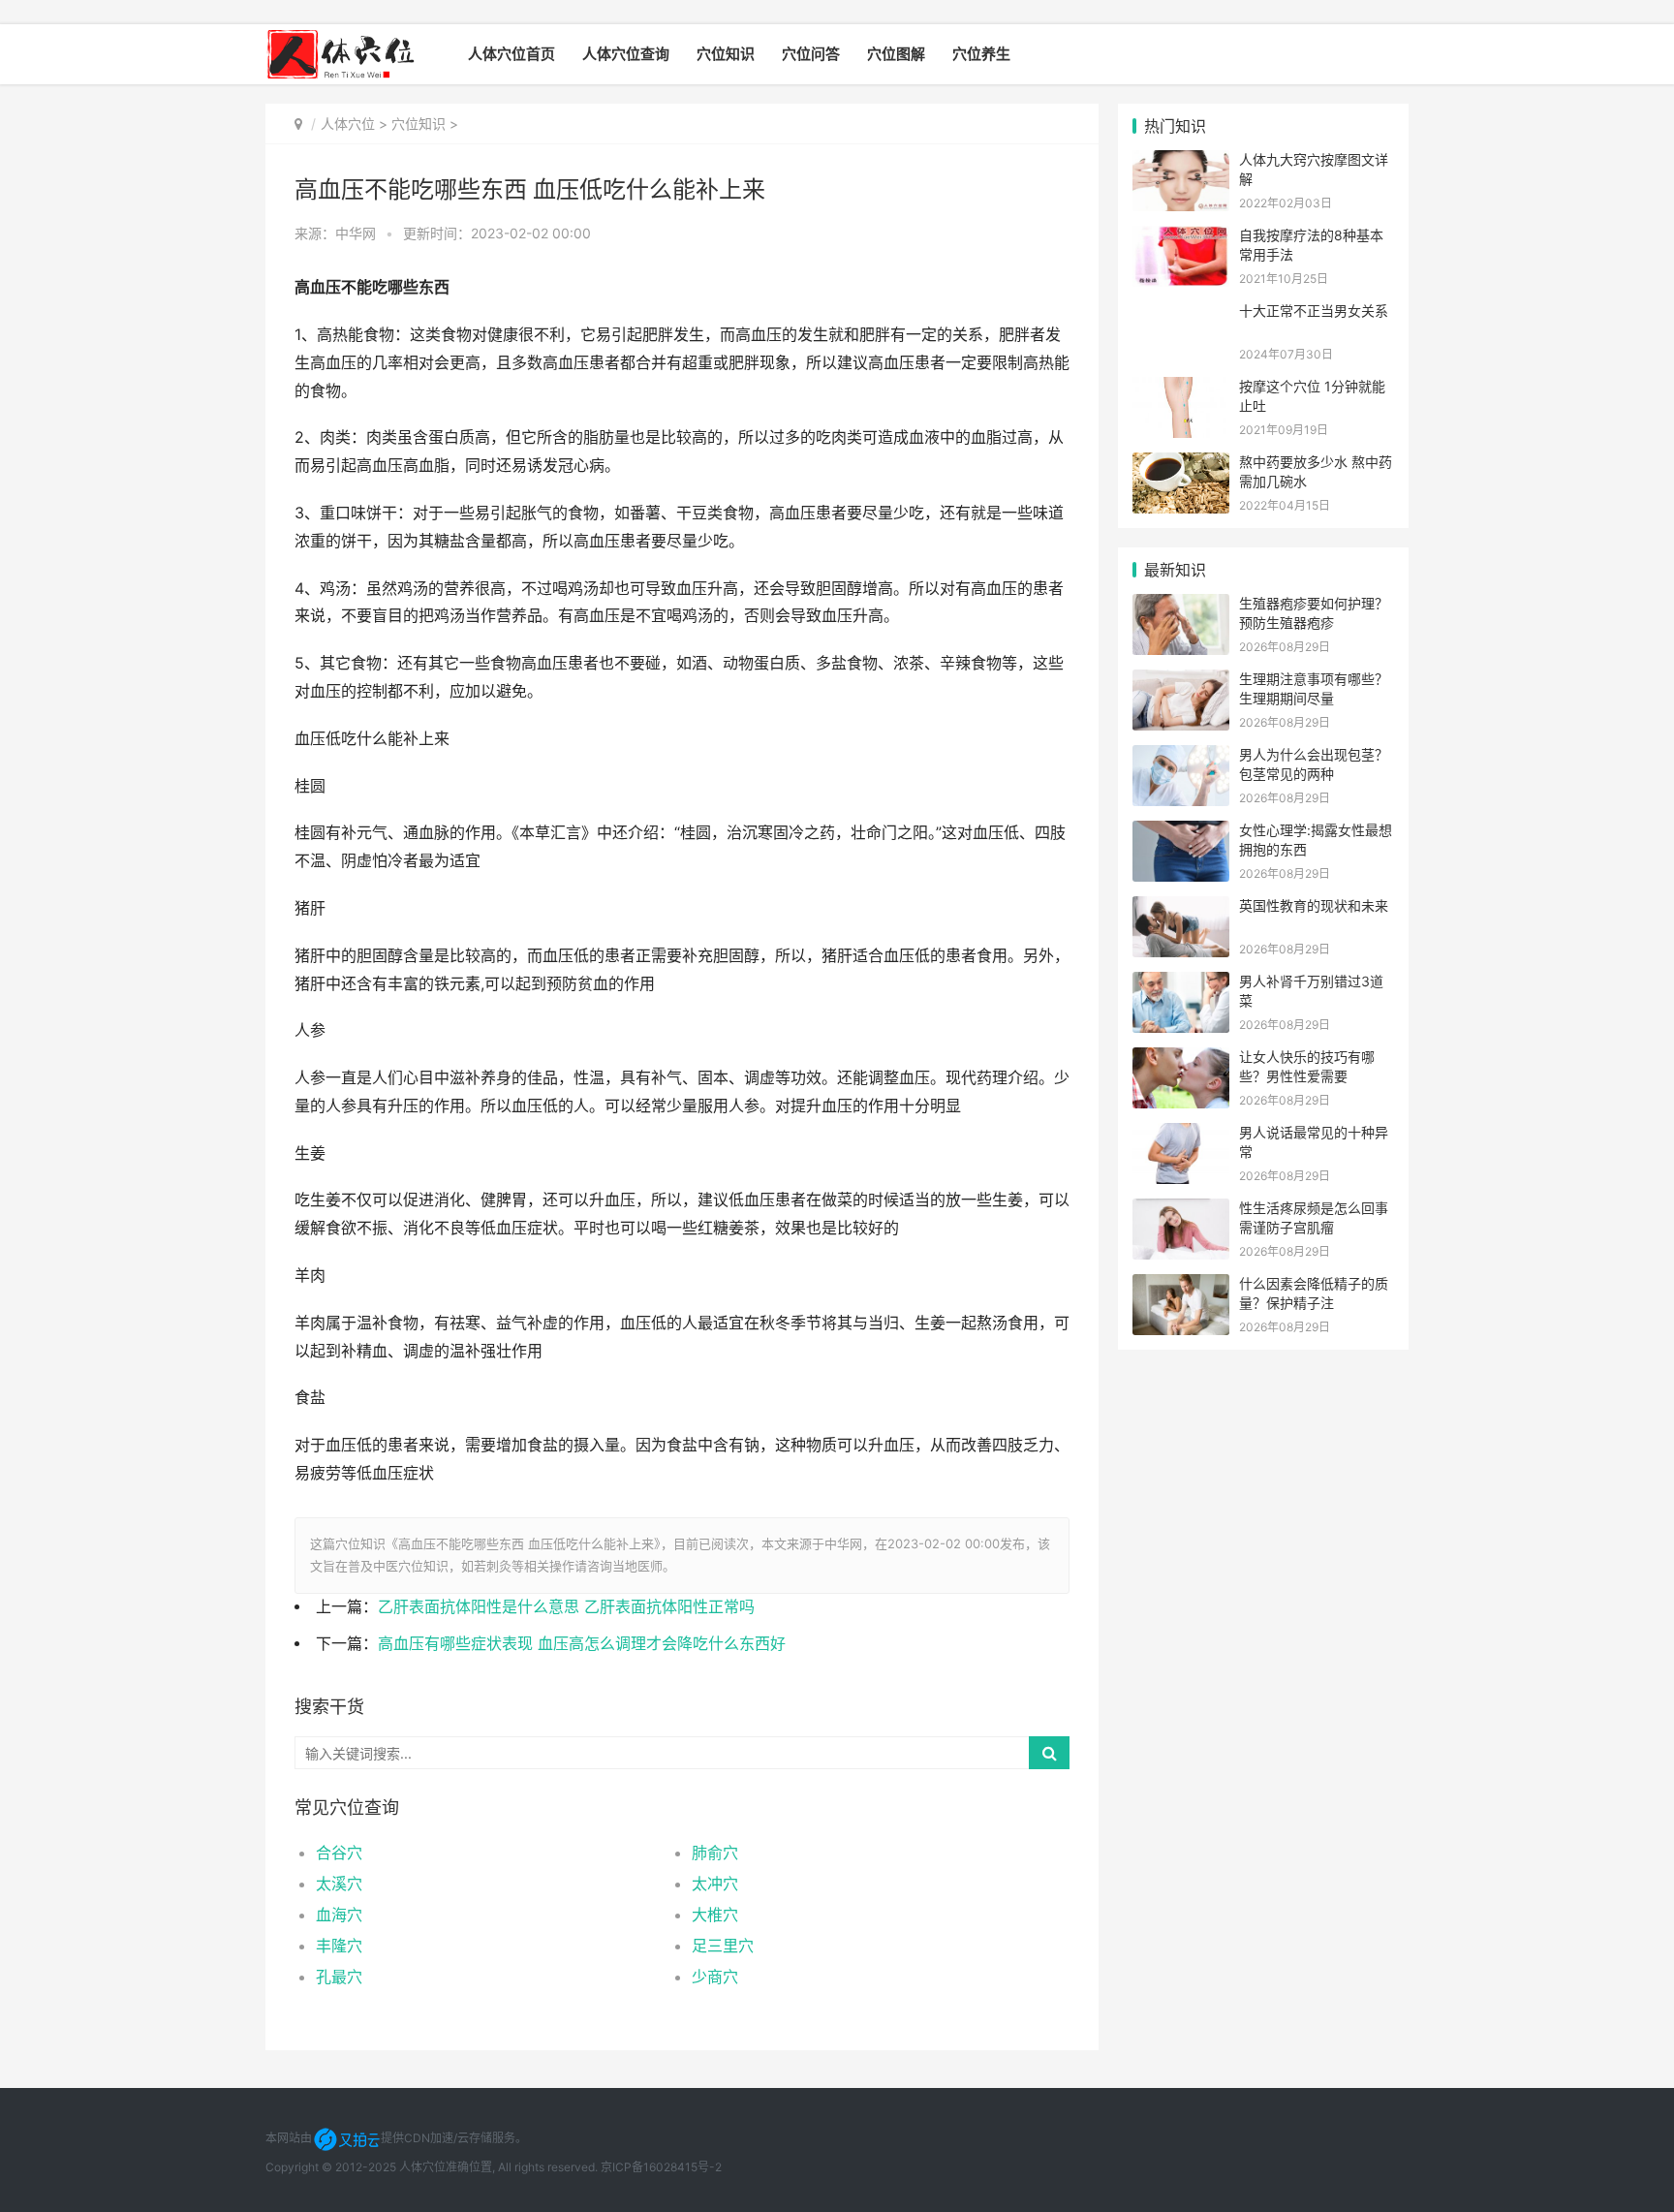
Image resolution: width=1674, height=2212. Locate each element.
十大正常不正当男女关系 (1314, 311)
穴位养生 (981, 54)
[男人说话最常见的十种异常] (1181, 1135)
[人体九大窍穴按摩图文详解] (1181, 162)
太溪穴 (339, 1884)
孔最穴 (339, 1977)
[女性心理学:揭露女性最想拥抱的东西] (1181, 833)
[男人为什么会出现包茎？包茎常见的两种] (1181, 757)
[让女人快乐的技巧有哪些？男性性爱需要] (1181, 1059)
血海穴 (339, 1915)
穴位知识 (726, 54)
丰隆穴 (339, 1946)
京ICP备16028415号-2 (661, 2167)
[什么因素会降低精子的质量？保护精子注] (1181, 1286)
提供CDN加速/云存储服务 (448, 2138)
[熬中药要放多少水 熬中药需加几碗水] (1181, 465)
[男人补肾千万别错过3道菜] (1181, 984)
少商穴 (715, 1977)
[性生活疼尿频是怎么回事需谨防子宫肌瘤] (1181, 1211)
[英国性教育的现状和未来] (1181, 908)
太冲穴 (715, 1884)
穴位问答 (811, 54)
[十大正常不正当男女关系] (1181, 313)
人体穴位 (348, 124)
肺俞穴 (715, 1853)
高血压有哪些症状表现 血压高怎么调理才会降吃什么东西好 (582, 1644)
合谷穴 (339, 1853)
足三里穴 (723, 1946)
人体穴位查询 (626, 54)
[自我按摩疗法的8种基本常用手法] (1181, 238)
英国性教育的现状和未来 (1314, 905)
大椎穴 (715, 1915)
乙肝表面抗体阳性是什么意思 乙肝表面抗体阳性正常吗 (566, 1607)
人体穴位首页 (511, 54)
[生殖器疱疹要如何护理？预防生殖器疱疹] (1181, 606)
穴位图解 (896, 54)
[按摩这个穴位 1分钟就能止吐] (1181, 389)
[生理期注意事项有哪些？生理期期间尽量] (1181, 682)
